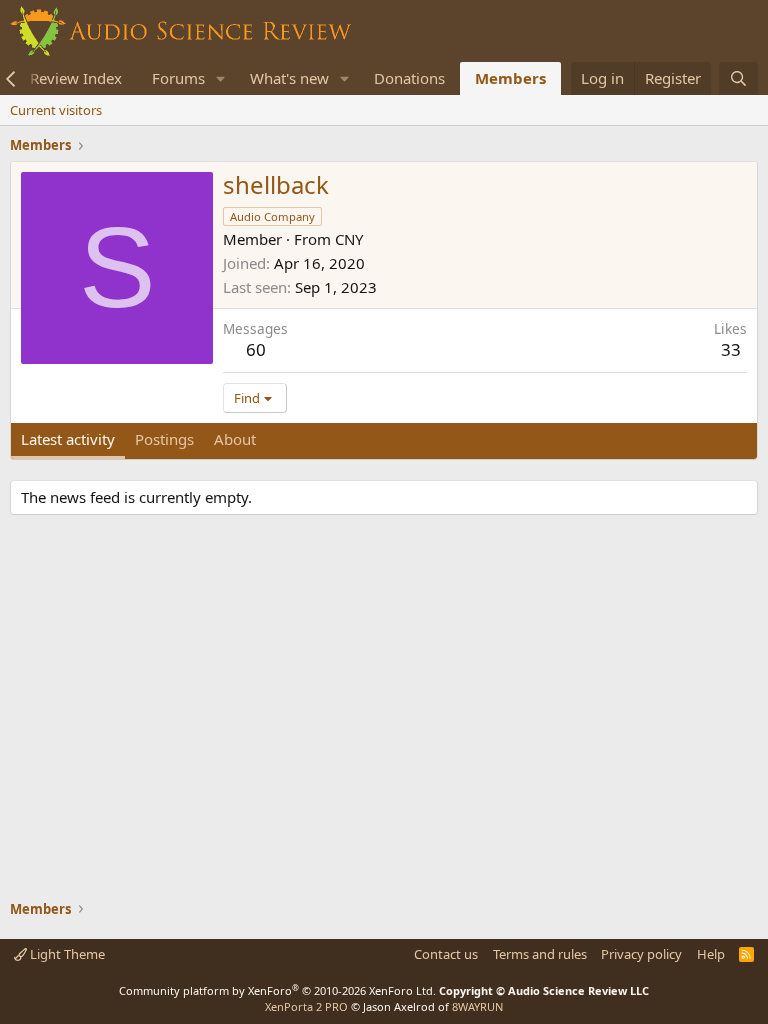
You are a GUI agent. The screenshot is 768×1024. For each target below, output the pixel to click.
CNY (349, 239)
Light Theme (66, 954)
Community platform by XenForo (277, 990)
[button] (221, 78)
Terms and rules (540, 954)
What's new (289, 78)
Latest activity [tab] (68, 439)
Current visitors (56, 110)
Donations (409, 78)
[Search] (738, 78)
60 (256, 349)
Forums (178, 78)
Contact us (446, 954)
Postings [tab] (164, 439)
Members (510, 78)
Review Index (76, 78)
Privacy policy (641, 954)
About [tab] (235, 439)
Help (711, 954)
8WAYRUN (477, 1006)
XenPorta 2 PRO (306, 1006)
